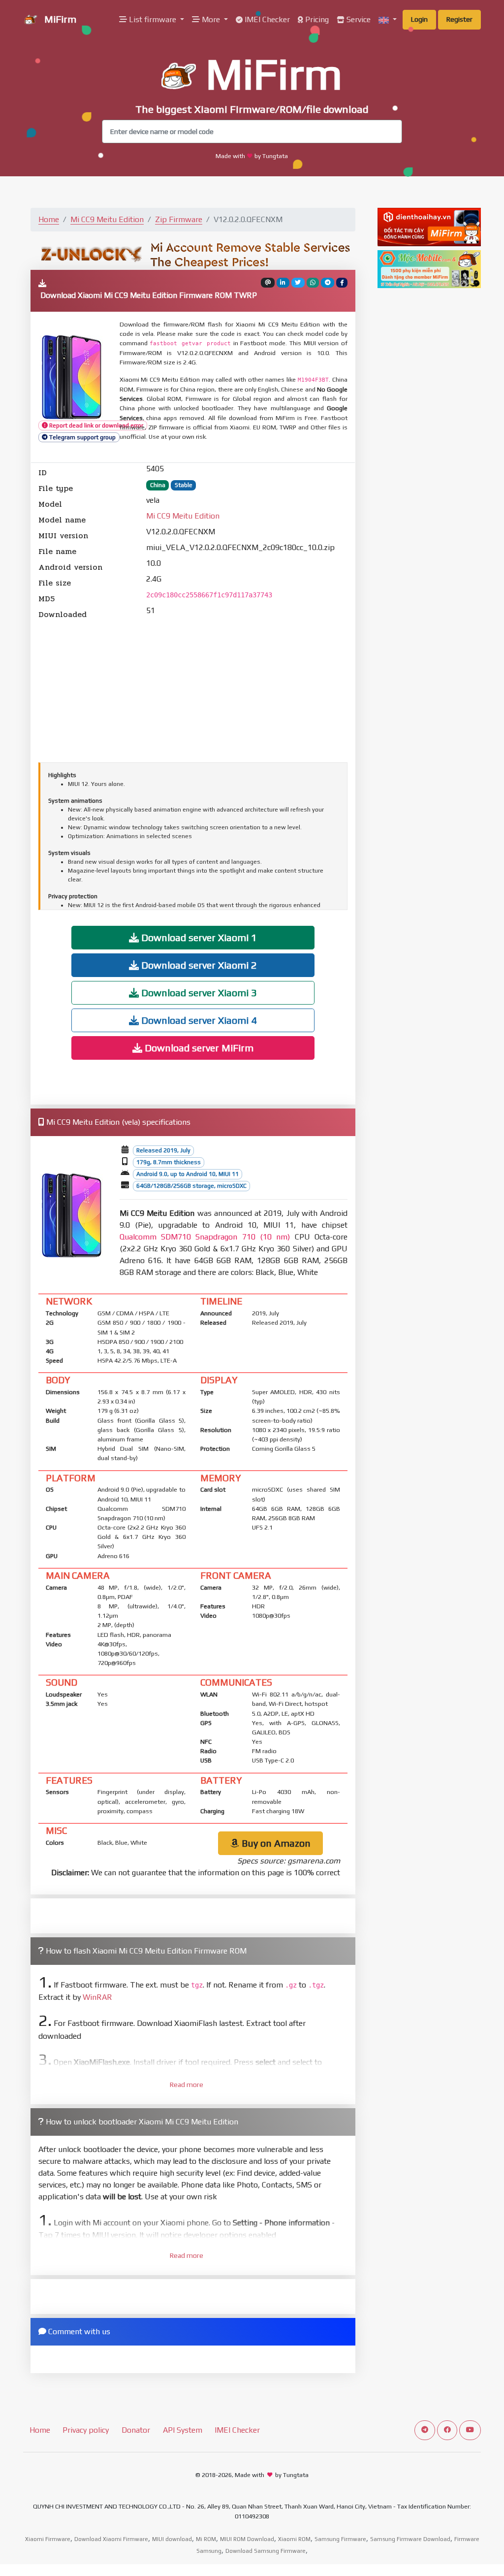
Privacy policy (86, 2430)
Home (49, 219)
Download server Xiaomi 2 (198, 965)
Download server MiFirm (198, 1048)
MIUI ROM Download (247, 2539)
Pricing (316, 19)
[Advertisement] (193, 689)
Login (419, 19)
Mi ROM (206, 2539)
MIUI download (172, 2539)
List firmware (153, 19)
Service (358, 19)
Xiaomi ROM (294, 2539)
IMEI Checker (266, 19)
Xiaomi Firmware (48, 2539)
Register (459, 19)
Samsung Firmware (340, 2539)
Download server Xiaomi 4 (198, 1020)
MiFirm (59, 19)
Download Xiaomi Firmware (111, 2539)
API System (183, 2430)
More (211, 19)
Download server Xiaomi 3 (198, 993)
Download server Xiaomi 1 (198, 937)
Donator (136, 2430)
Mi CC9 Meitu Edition (107, 219)
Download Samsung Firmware (266, 2551)
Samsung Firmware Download (410, 2539)
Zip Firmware (179, 219)
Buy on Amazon (275, 1843)
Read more (187, 2085)
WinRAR (97, 1997)
